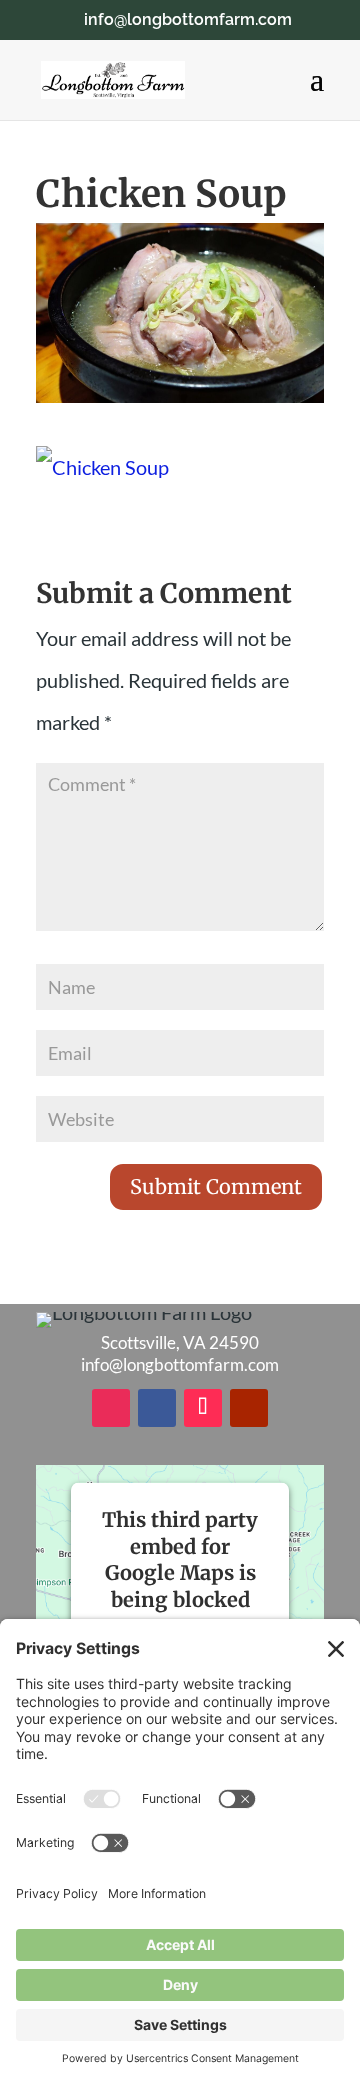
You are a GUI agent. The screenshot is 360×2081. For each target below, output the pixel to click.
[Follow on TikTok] (203, 1408)
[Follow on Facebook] (157, 1408)
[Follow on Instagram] (111, 1408)
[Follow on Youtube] (249, 1408)
